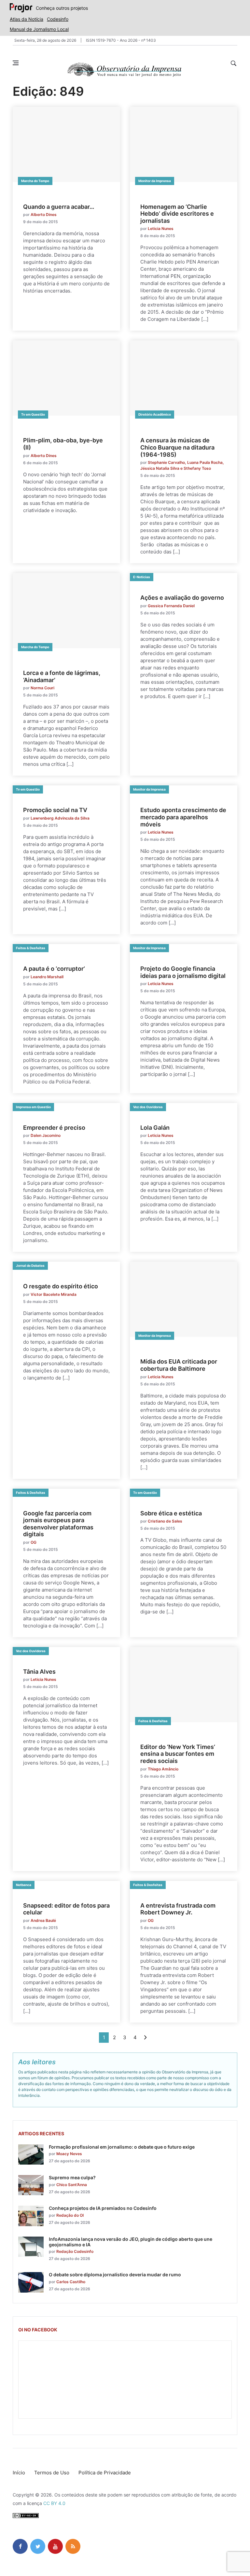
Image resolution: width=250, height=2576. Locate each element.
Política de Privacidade (105, 2473)
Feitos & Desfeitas (31, 948)
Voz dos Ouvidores (148, 1107)
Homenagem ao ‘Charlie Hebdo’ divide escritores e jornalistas (177, 214)
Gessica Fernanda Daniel (171, 606)
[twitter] (38, 2546)
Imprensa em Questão (33, 1107)
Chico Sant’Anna (72, 2185)
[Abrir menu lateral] (16, 63)
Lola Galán (155, 1128)
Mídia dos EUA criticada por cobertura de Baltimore (179, 1365)
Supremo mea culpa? (72, 2177)
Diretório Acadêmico (155, 414)
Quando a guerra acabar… (59, 207)
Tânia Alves (39, 1672)
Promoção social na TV (55, 810)
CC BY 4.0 (54, 2503)
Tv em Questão (33, 414)
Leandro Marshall (47, 977)
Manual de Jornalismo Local (39, 29)
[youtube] (55, 2546)
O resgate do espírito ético (61, 1286)
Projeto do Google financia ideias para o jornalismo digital (183, 972)
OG (34, 1542)
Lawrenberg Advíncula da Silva (60, 818)
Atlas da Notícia (27, 19)
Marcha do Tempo (35, 181)
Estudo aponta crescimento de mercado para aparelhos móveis (183, 817)
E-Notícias (142, 577)
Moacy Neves (69, 2154)
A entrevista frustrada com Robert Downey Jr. (178, 1909)
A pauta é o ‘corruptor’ (54, 969)
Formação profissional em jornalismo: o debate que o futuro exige (122, 2147)
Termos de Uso (52, 2473)
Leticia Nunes (161, 229)
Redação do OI (70, 2215)
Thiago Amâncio (163, 1769)
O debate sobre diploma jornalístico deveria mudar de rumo (115, 2275)
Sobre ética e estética (171, 1513)
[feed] (73, 2546)
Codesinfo (58, 19)
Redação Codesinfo (75, 2251)
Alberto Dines (44, 215)
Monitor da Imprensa (155, 181)
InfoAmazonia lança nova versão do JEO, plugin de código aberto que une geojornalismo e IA (131, 2242)
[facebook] (20, 2546)
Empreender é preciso (54, 1128)
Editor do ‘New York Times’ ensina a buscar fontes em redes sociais (178, 1754)
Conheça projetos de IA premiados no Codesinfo (103, 2208)
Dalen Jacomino (46, 1135)
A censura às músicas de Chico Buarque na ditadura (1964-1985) (177, 447)
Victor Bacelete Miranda (54, 1294)
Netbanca (24, 1885)
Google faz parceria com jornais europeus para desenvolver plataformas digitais (58, 1524)
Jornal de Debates (30, 1266)
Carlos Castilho (71, 2282)
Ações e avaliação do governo (182, 598)
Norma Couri (42, 688)
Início (19, 2473)
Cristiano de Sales (165, 1521)
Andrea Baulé (43, 1920)
